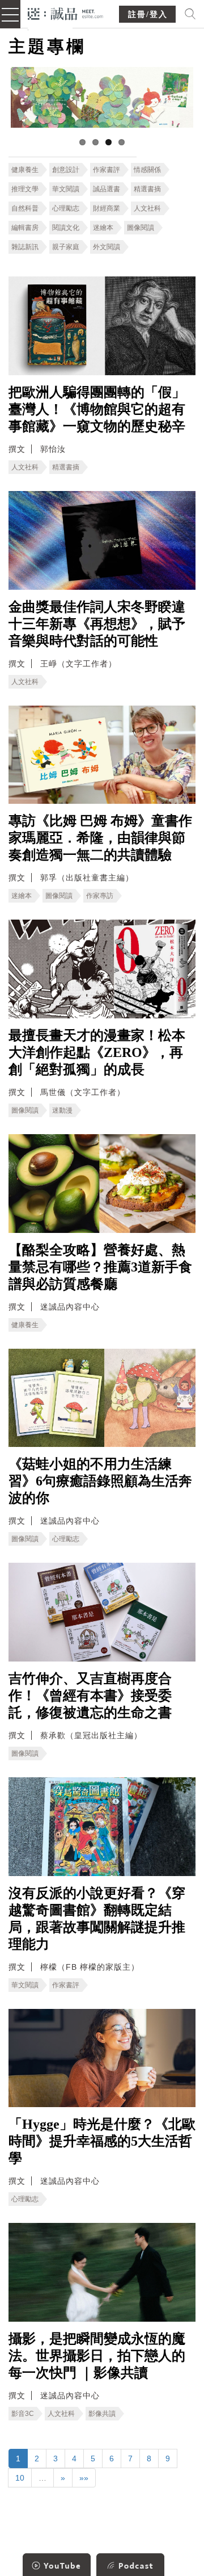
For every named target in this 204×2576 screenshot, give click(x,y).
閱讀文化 (66, 228)
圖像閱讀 (141, 228)
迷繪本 (103, 228)
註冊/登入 (148, 14)
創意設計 (66, 170)
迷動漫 (62, 1110)
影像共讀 (102, 2414)
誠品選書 (107, 189)
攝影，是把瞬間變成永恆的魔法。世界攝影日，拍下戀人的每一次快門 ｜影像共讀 (97, 2356)
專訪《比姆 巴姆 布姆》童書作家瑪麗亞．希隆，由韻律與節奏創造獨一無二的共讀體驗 (100, 838)
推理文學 (25, 189)
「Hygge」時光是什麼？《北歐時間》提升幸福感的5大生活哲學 (102, 2141)
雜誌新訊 (25, 247)
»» (84, 2478)
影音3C (23, 2414)
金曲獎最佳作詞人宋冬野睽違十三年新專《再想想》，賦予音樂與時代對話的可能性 (97, 624)
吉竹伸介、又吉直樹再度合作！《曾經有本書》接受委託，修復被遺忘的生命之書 (90, 1696)
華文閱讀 (66, 189)
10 (20, 2478)
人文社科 (147, 208)
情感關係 (147, 170)
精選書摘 (147, 189)
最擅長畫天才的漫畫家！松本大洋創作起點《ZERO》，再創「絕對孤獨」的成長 (97, 1052)
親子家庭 (66, 247)
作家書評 (107, 170)
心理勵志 (66, 208)
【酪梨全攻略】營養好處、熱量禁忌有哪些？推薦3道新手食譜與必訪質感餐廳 (100, 1267)
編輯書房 (25, 228)
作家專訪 (100, 896)
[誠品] (65, 13)
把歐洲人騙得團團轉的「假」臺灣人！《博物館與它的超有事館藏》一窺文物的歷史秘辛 (97, 409)
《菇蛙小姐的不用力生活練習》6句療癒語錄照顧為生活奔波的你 (100, 1481)
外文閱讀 (107, 247)
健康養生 (25, 170)
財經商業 (107, 208)
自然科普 (25, 208)
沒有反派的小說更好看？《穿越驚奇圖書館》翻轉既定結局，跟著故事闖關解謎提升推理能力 (97, 1919)
